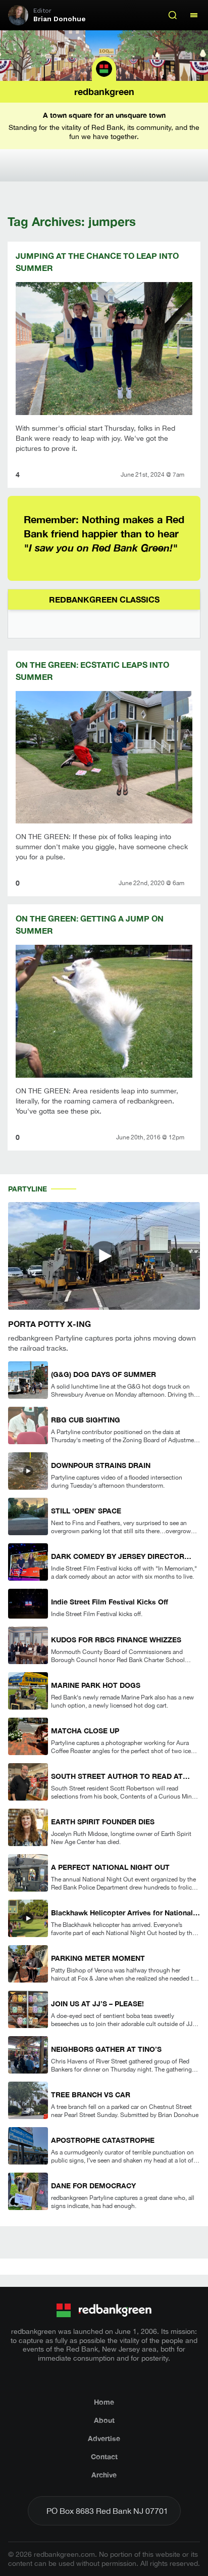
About (104, 2420)
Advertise (104, 2438)
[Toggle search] (173, 15)
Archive (104, 2475)
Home (104, 2402)
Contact (104, 2456)
